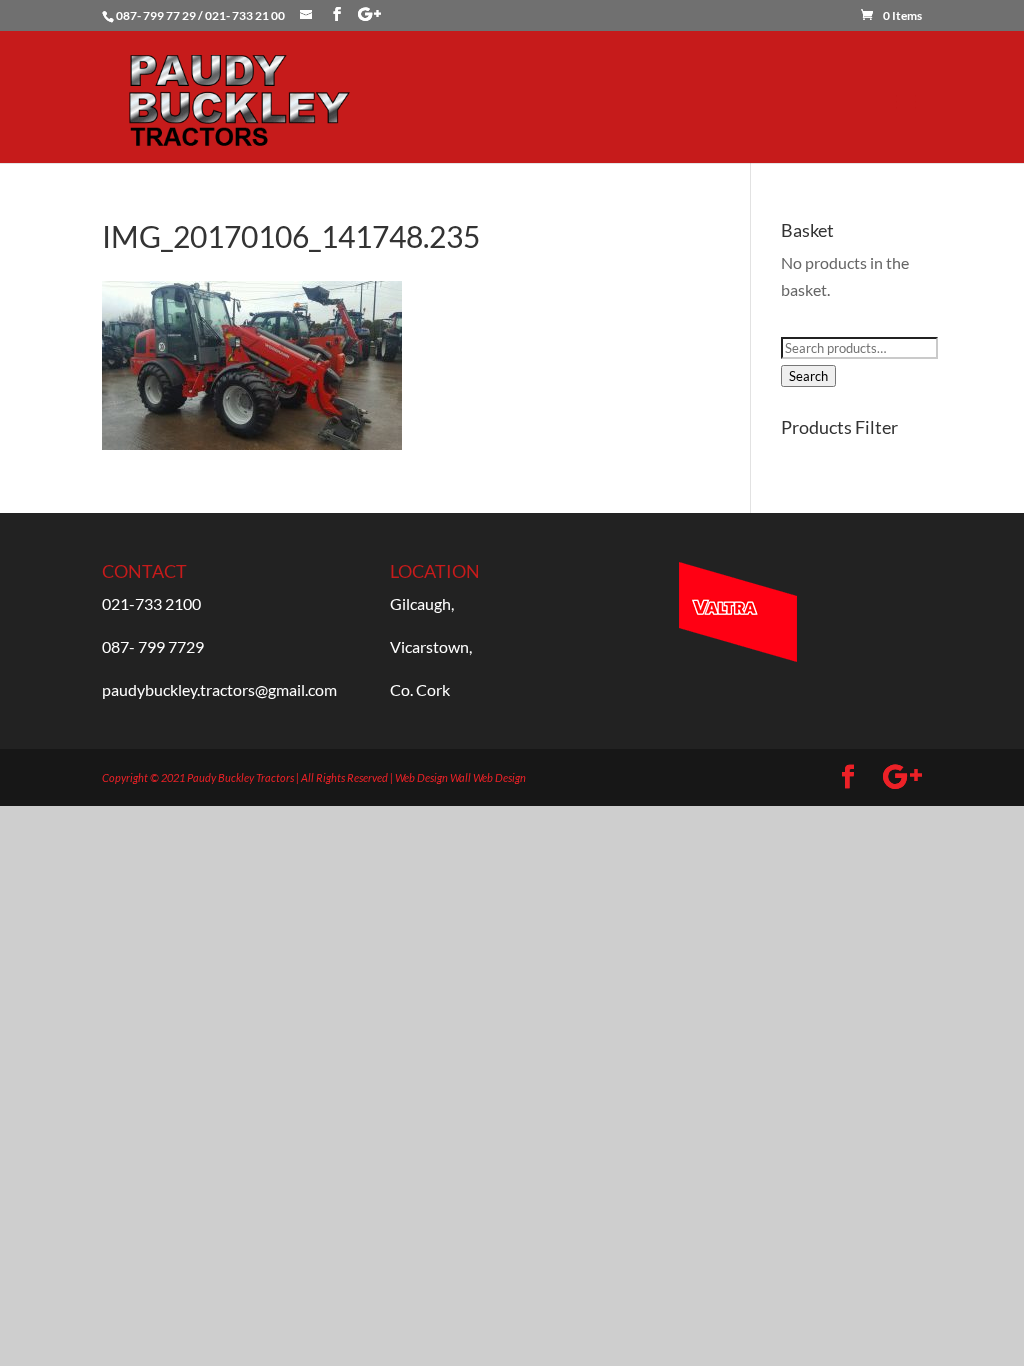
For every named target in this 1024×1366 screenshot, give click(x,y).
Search (808, 376)
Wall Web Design (488, 777)
